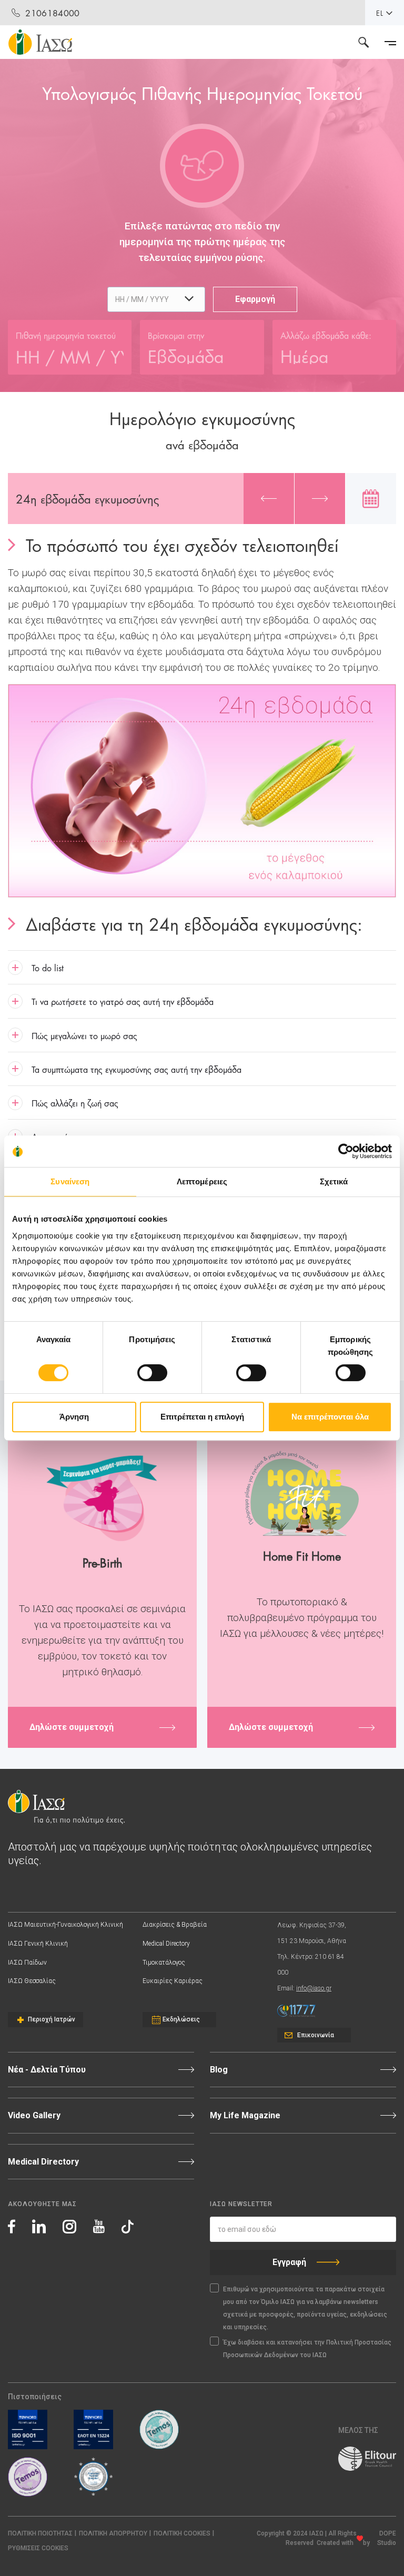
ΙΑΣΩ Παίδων (27, 1963)
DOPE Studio (387, 2538)
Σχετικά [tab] (334, 1181)
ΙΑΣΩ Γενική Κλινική (38, 1944)
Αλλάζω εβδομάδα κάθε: (326, 335)
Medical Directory (166, 1944)
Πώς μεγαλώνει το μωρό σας (84, 1035)
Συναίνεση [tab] (70, 1181)
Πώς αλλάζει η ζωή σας (75, 1103)
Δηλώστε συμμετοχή (72, 1727)
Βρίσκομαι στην (176, 335)
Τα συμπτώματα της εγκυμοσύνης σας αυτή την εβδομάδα (137, 1069)
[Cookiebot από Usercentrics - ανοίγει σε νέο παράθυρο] (346, 1151)
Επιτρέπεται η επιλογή (202, 1417)
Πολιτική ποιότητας (40, 2533)
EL (380, 13)
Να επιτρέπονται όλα (330, 1417)
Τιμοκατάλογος (164, 1963)
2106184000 (52, 12)
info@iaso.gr (314, 1988)
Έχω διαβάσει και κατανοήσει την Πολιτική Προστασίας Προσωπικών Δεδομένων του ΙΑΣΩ (307, 2349)
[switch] (152, 1373)
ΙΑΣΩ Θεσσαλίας (32, 1981)
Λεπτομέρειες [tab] (202, 1181)
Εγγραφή (289, 2262)
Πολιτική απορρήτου (113, 2533)
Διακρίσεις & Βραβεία (175, 1925)
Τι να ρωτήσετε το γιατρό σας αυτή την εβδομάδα (123, 1001)
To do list (48, 967)
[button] (38, 2548)
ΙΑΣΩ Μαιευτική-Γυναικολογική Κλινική (65, 1925)
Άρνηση (74, 1417)
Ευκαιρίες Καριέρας (173, 1981)
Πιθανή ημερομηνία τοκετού (66, 335)
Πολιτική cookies (182, 2533)
